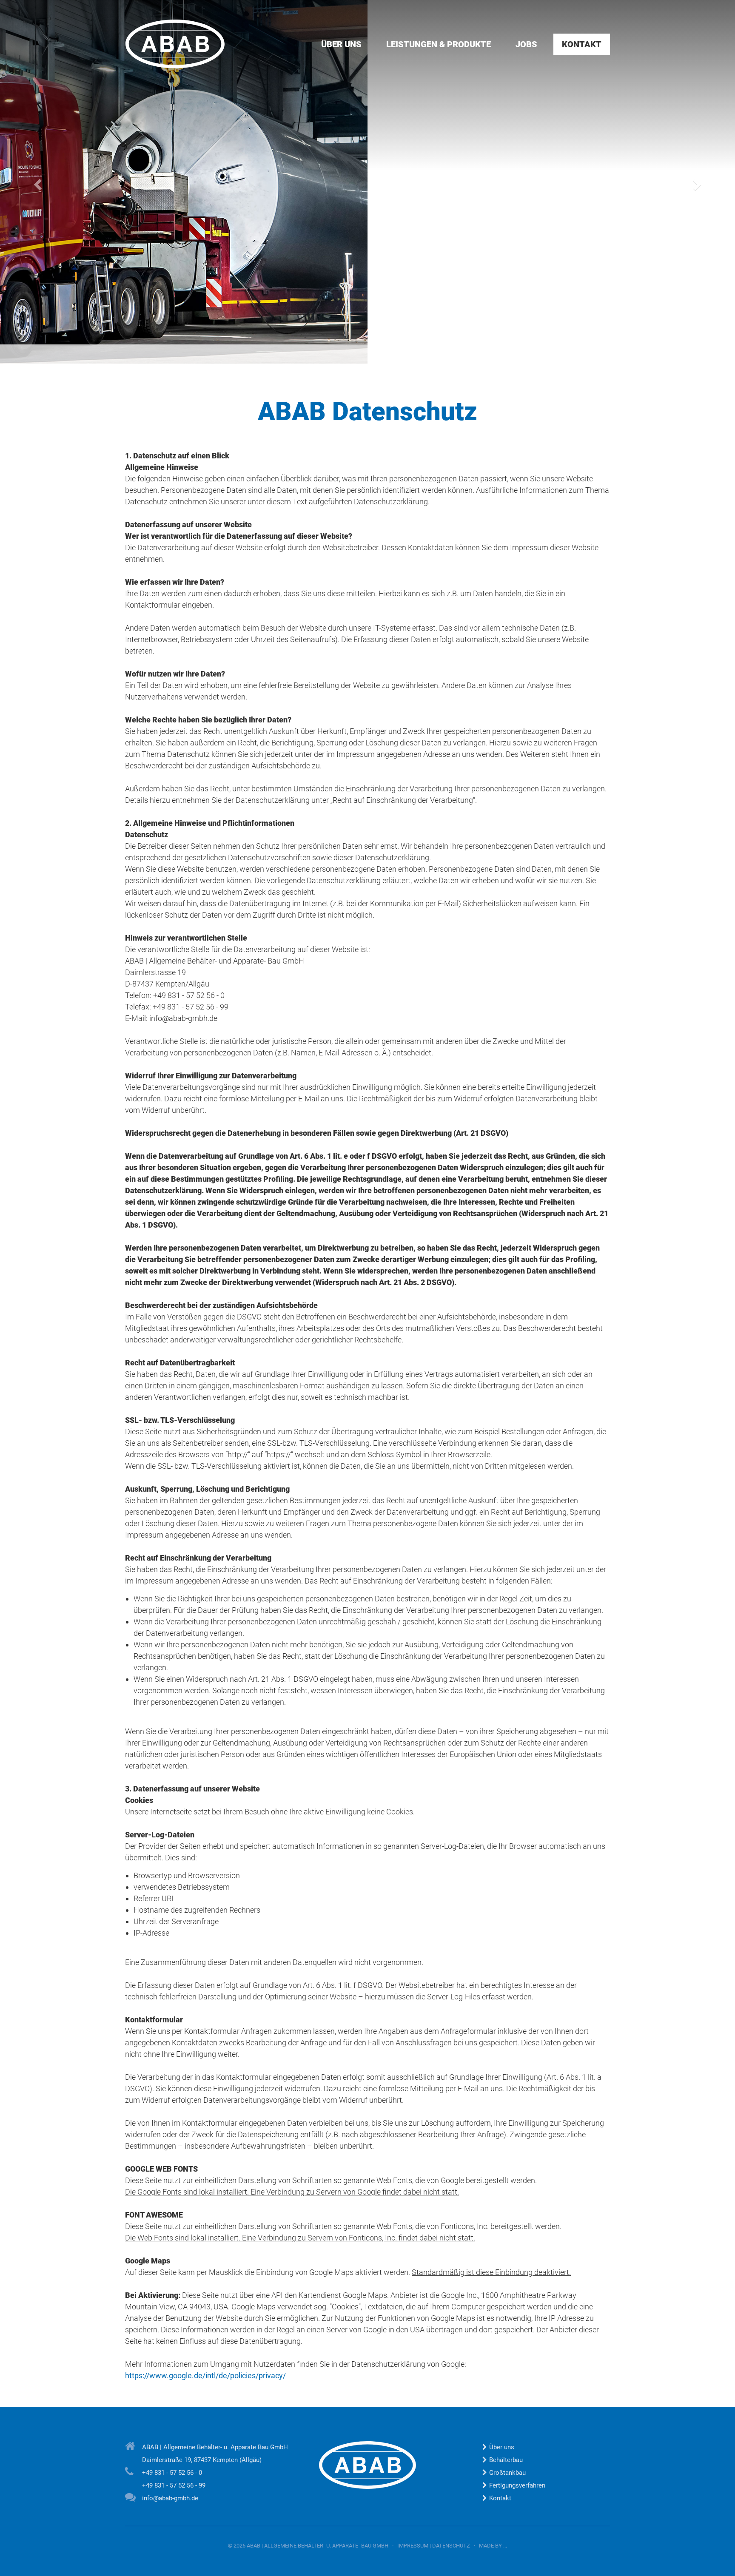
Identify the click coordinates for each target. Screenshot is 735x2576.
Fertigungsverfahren (517, 2485)
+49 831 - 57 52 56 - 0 (172, 2473)
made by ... (493, 2546)
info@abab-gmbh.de (170, 2498)
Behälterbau (506, 2460)
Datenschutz (451, 2546)
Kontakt (582, 44)
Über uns (341, 44)
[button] (37, 182)
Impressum (413, 2546)
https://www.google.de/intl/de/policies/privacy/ (206, 2376)
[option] (367, 182)
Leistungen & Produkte (439, 44)
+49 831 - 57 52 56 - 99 (174, 2485)
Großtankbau (507, 2473)
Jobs (526, 44)
